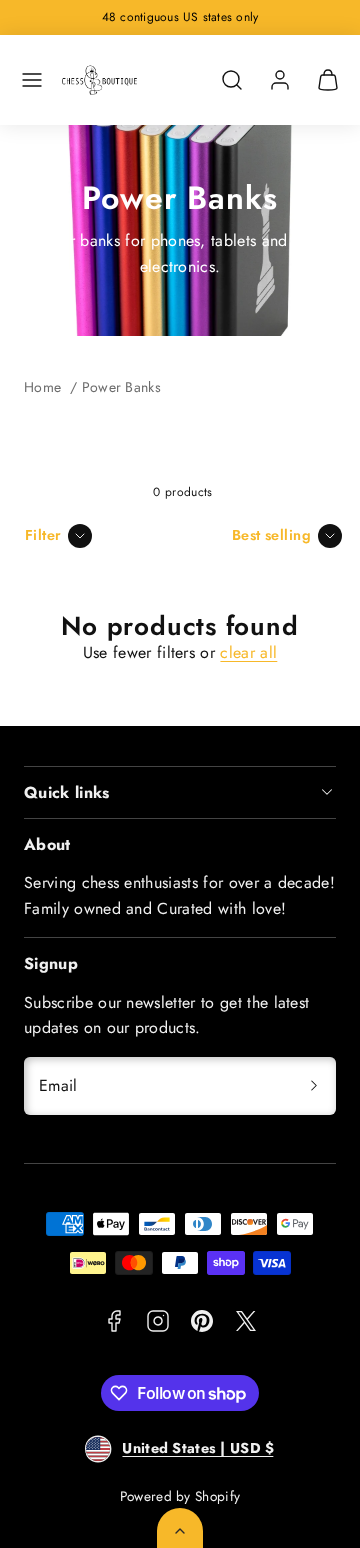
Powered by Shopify (180, 1496)
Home (42, 387)
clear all (248, 652)
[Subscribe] (314, 1086)
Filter (43, 535)
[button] (32, 80)
